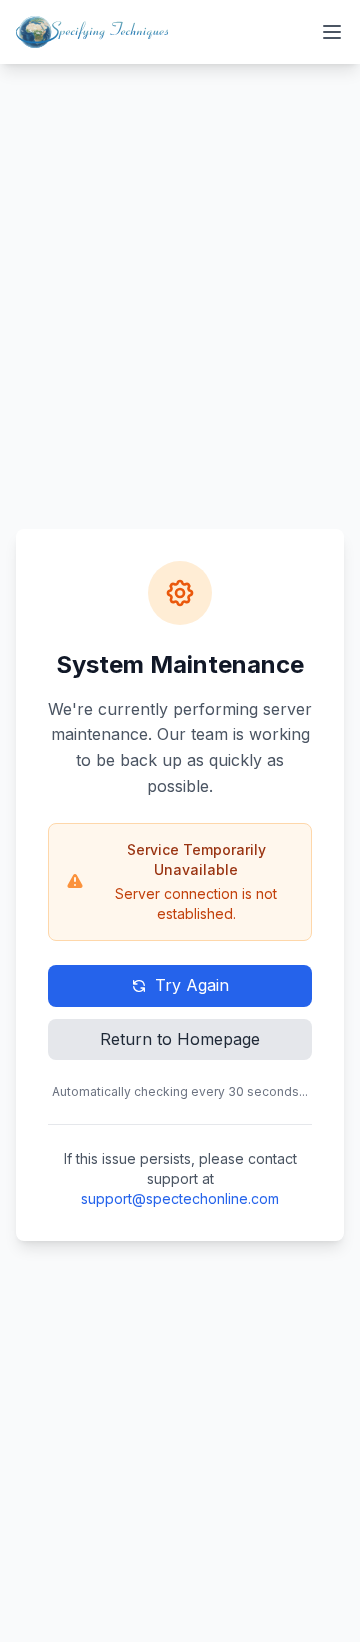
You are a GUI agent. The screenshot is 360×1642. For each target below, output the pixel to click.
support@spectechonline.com (180, 1198)
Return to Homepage (180, 1039)
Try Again (192, 985)
